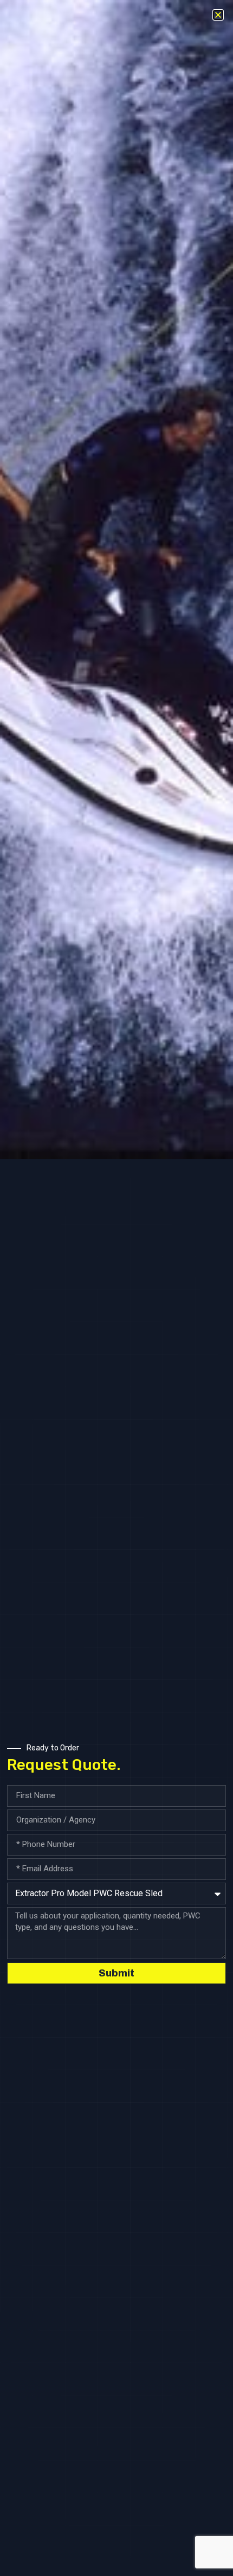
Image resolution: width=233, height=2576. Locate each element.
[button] (218, 15)
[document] (116, 1288)
